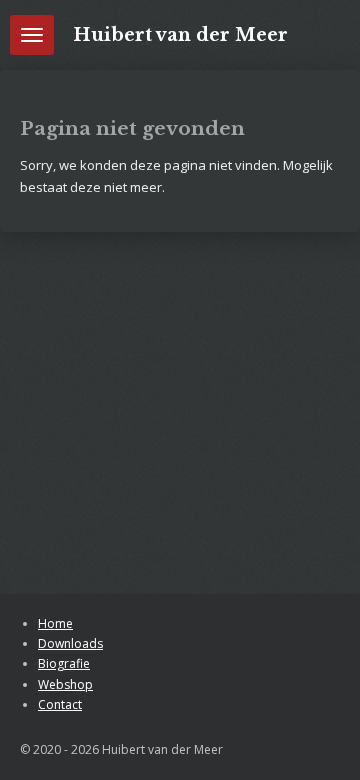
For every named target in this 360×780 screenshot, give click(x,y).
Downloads (70, 643)
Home (55, 623)
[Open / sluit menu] (32, 35)
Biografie (64, 663)
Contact (60, 704)
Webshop (65, 684)
